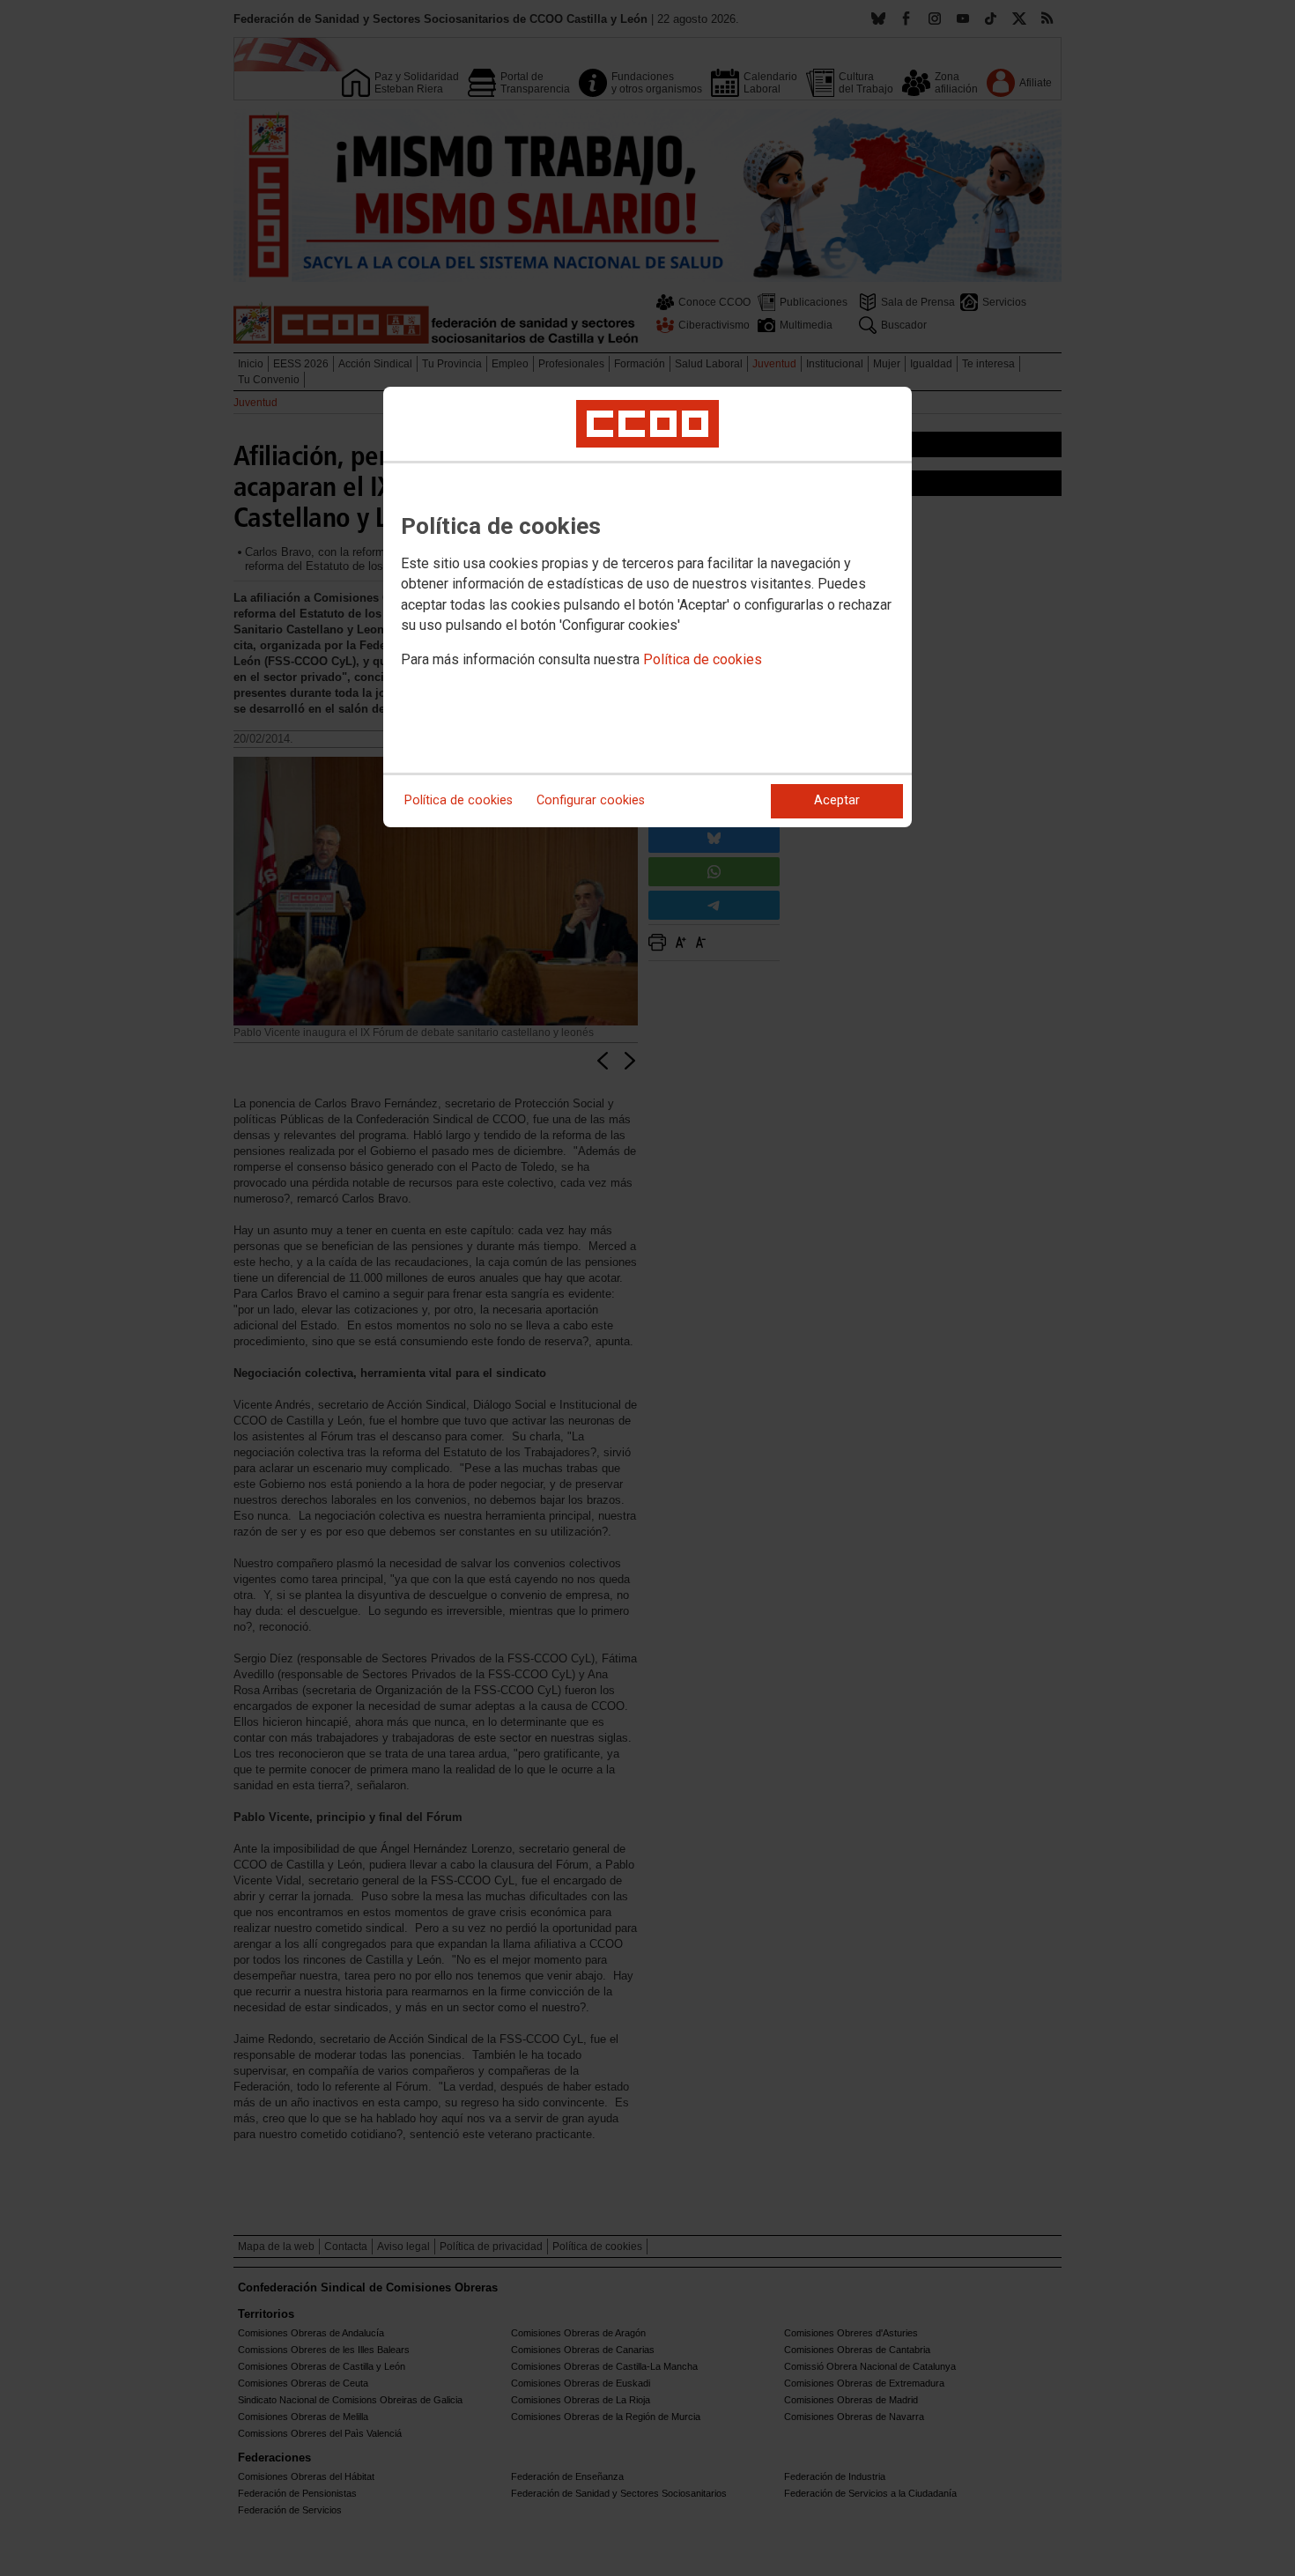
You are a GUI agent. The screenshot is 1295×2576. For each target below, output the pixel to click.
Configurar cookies (591, 800)
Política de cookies (703, 659)
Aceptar (837, 800)
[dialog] (647, 607)
